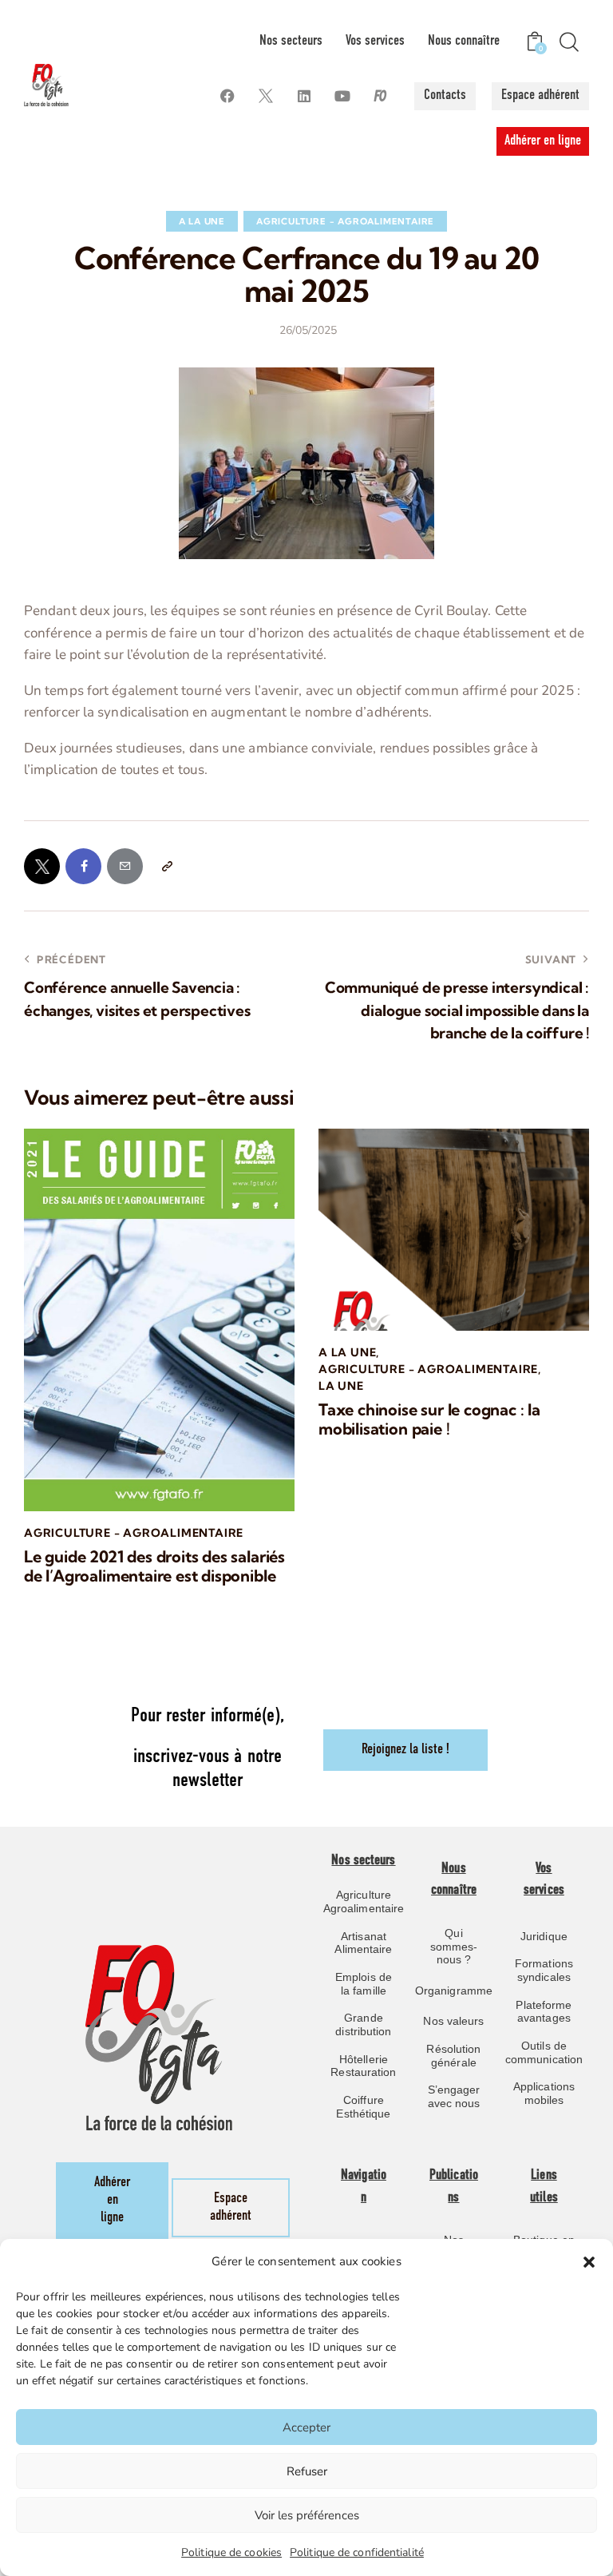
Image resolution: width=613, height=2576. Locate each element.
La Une (341, 1386)
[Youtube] (342, 96)
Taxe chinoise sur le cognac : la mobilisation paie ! (429, 1419)
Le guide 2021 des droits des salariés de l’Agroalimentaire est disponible (154, 1566)
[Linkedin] (304, 96)
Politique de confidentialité (357, 2552)
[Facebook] (227, 96)
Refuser (307, 2471)
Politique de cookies (231, 2552)
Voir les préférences (307, 2515)
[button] (589, 2262)
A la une (202, 221)
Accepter (306, 2427)
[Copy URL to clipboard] (166, 866)
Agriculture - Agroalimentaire (345, 221)
